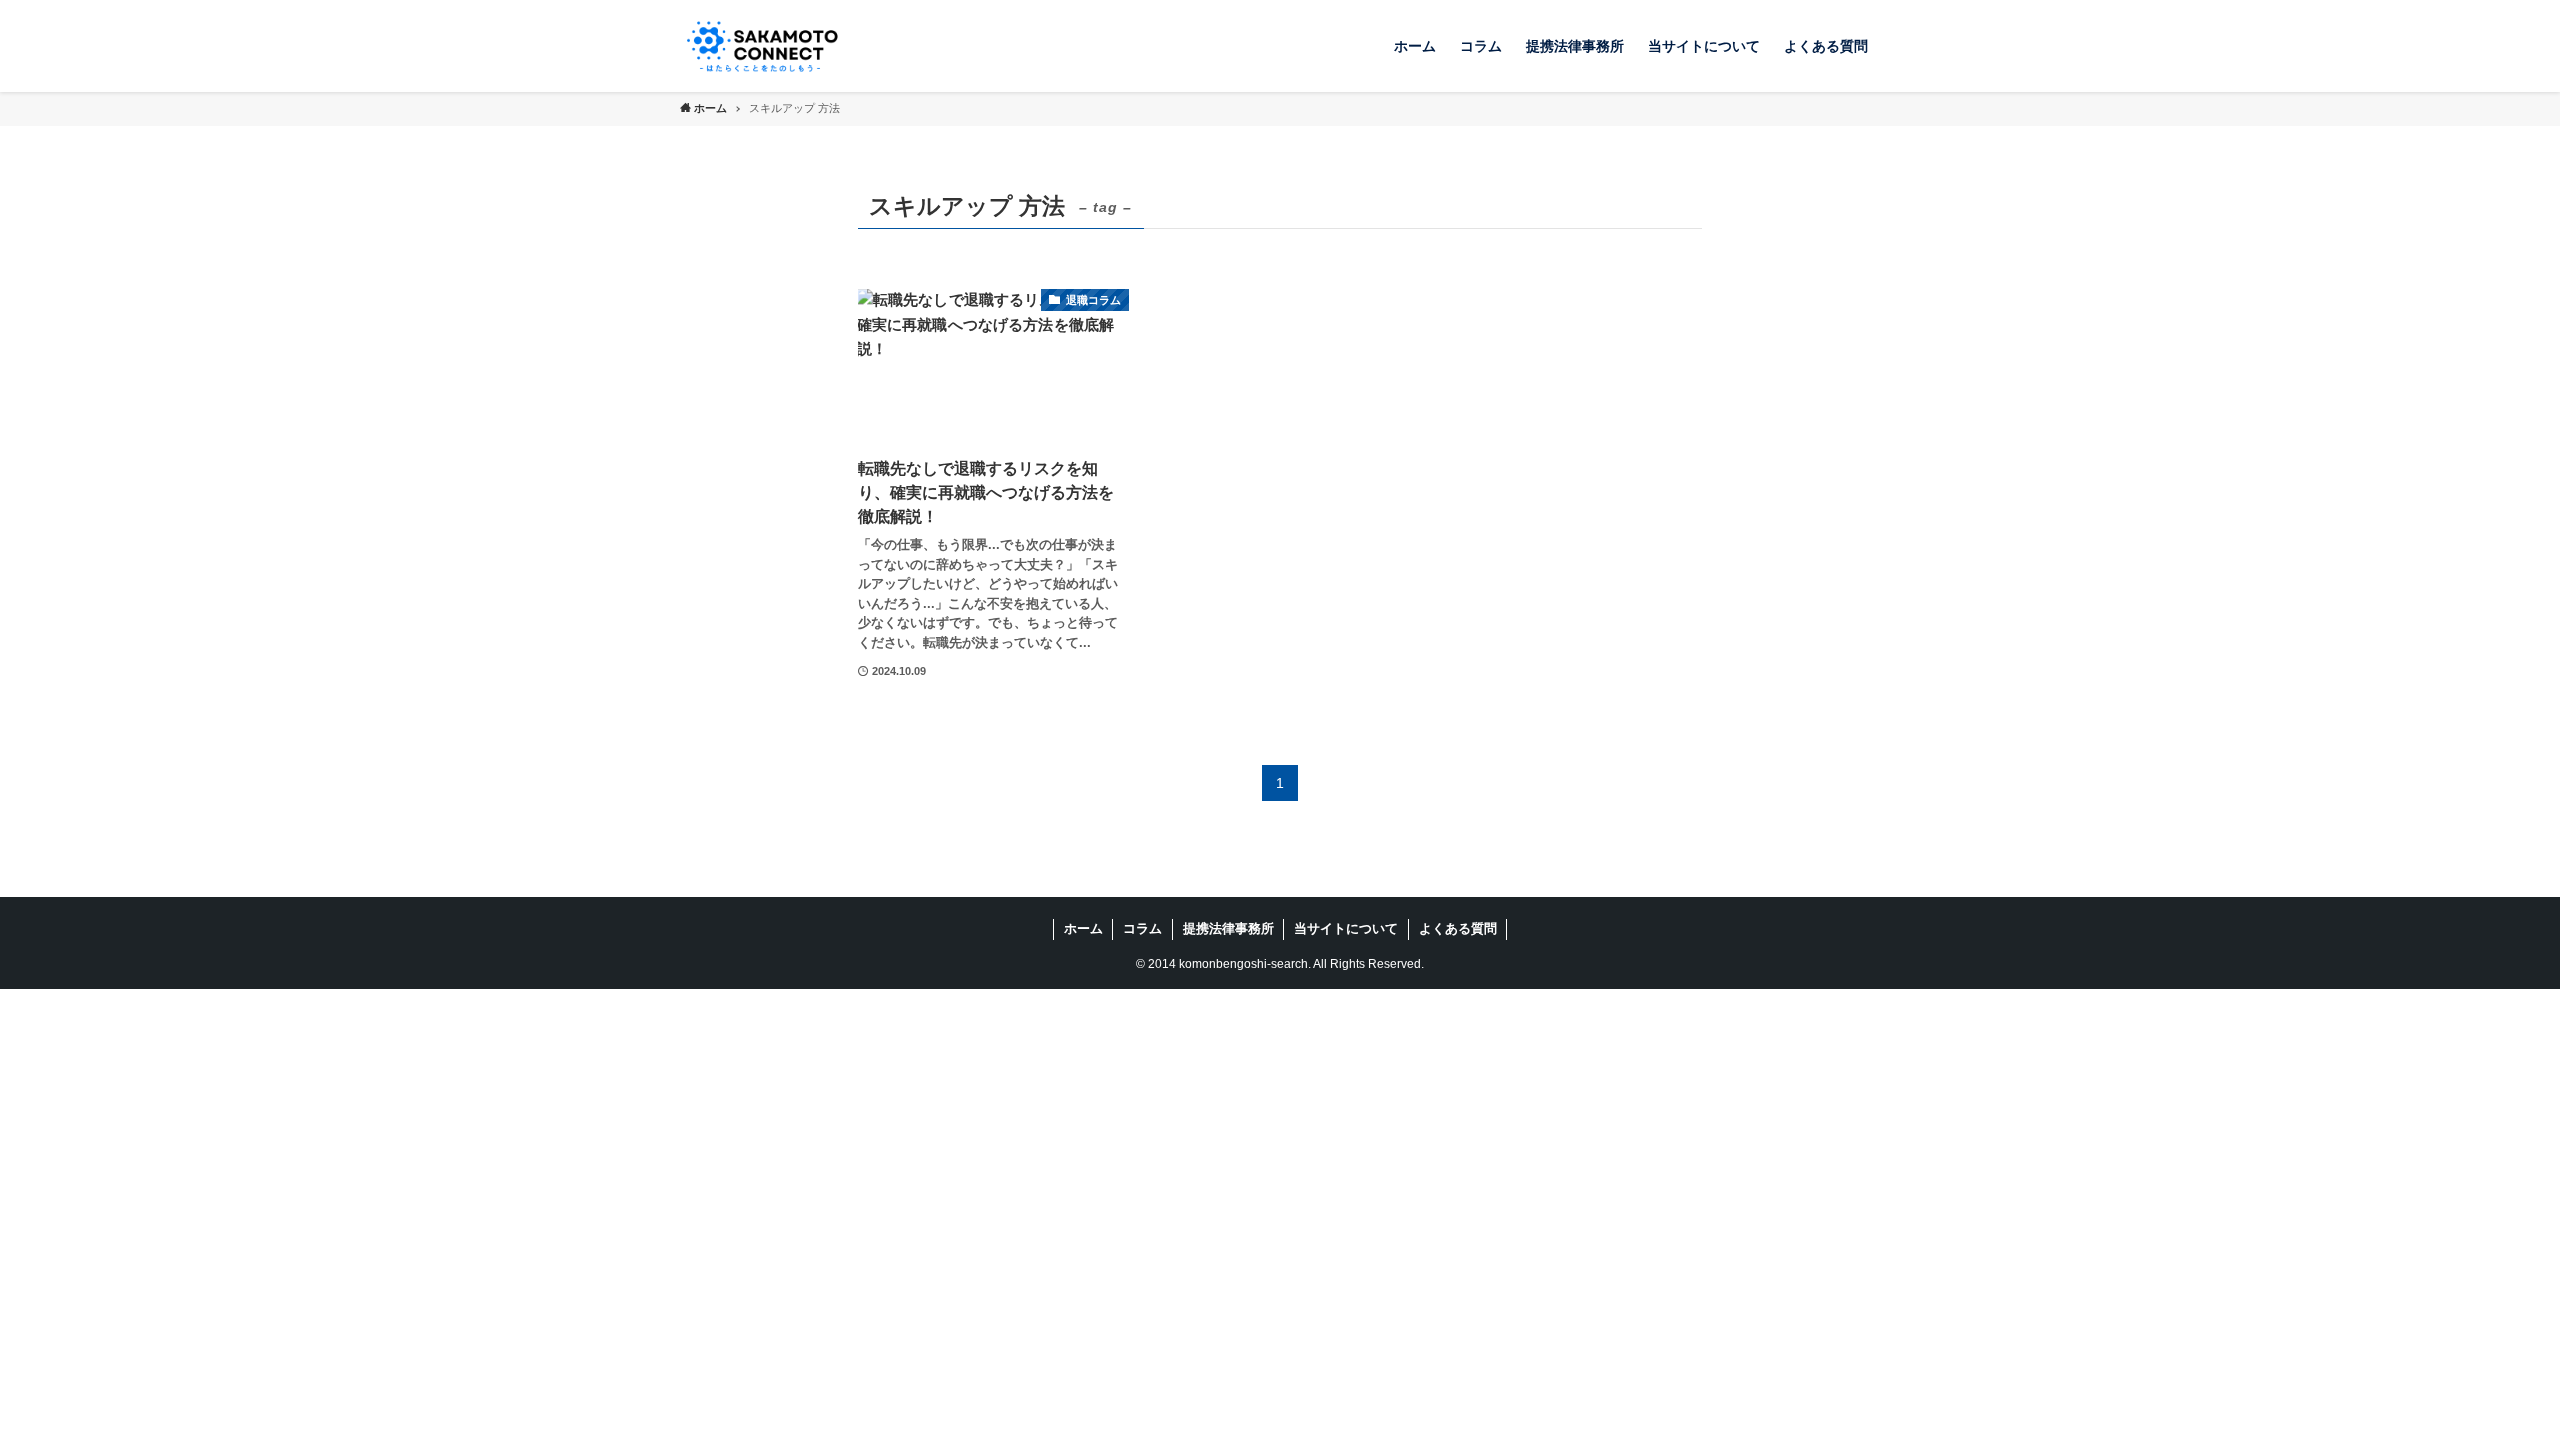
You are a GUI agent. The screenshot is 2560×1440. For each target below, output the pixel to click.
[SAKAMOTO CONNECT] (762, 46)
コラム (1142, 928)
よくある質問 (1458, 928)
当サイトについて (1346, 928)
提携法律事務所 (1228, 928)
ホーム (1083, 928)
